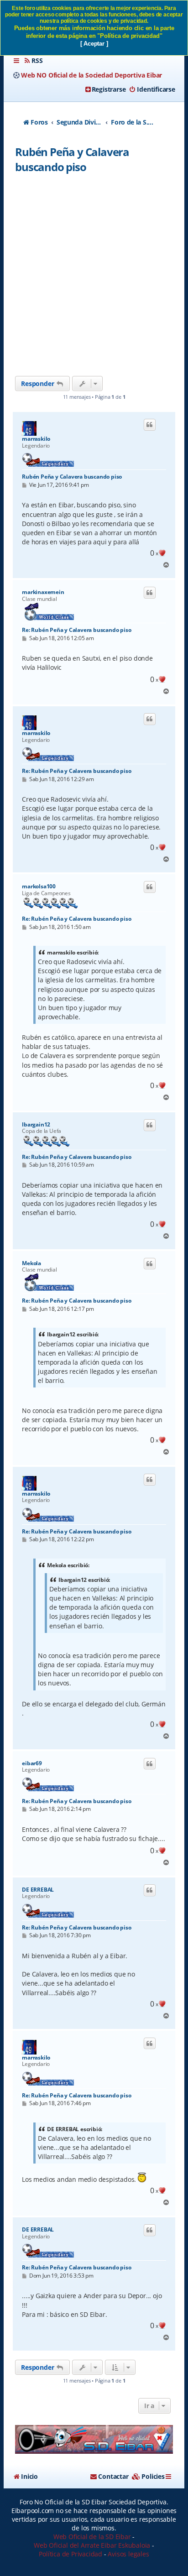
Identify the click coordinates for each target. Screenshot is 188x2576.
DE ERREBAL (38, 1890)
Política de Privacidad (70, 2554)
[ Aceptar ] (94, 44)
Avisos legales (128, 2554)
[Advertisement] (94, 277)
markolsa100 (39, 886)
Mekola (31, 1263)
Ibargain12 (36, 1125)
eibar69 (32, 1763)
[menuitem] (33, 61)
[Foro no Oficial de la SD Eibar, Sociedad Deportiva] (94, 2439)
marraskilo (36, 439)
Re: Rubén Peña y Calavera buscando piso (76, 630)
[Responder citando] (150, 425)
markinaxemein (43, 592)
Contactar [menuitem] (113, 2476)
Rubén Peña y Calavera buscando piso (72, 159)
